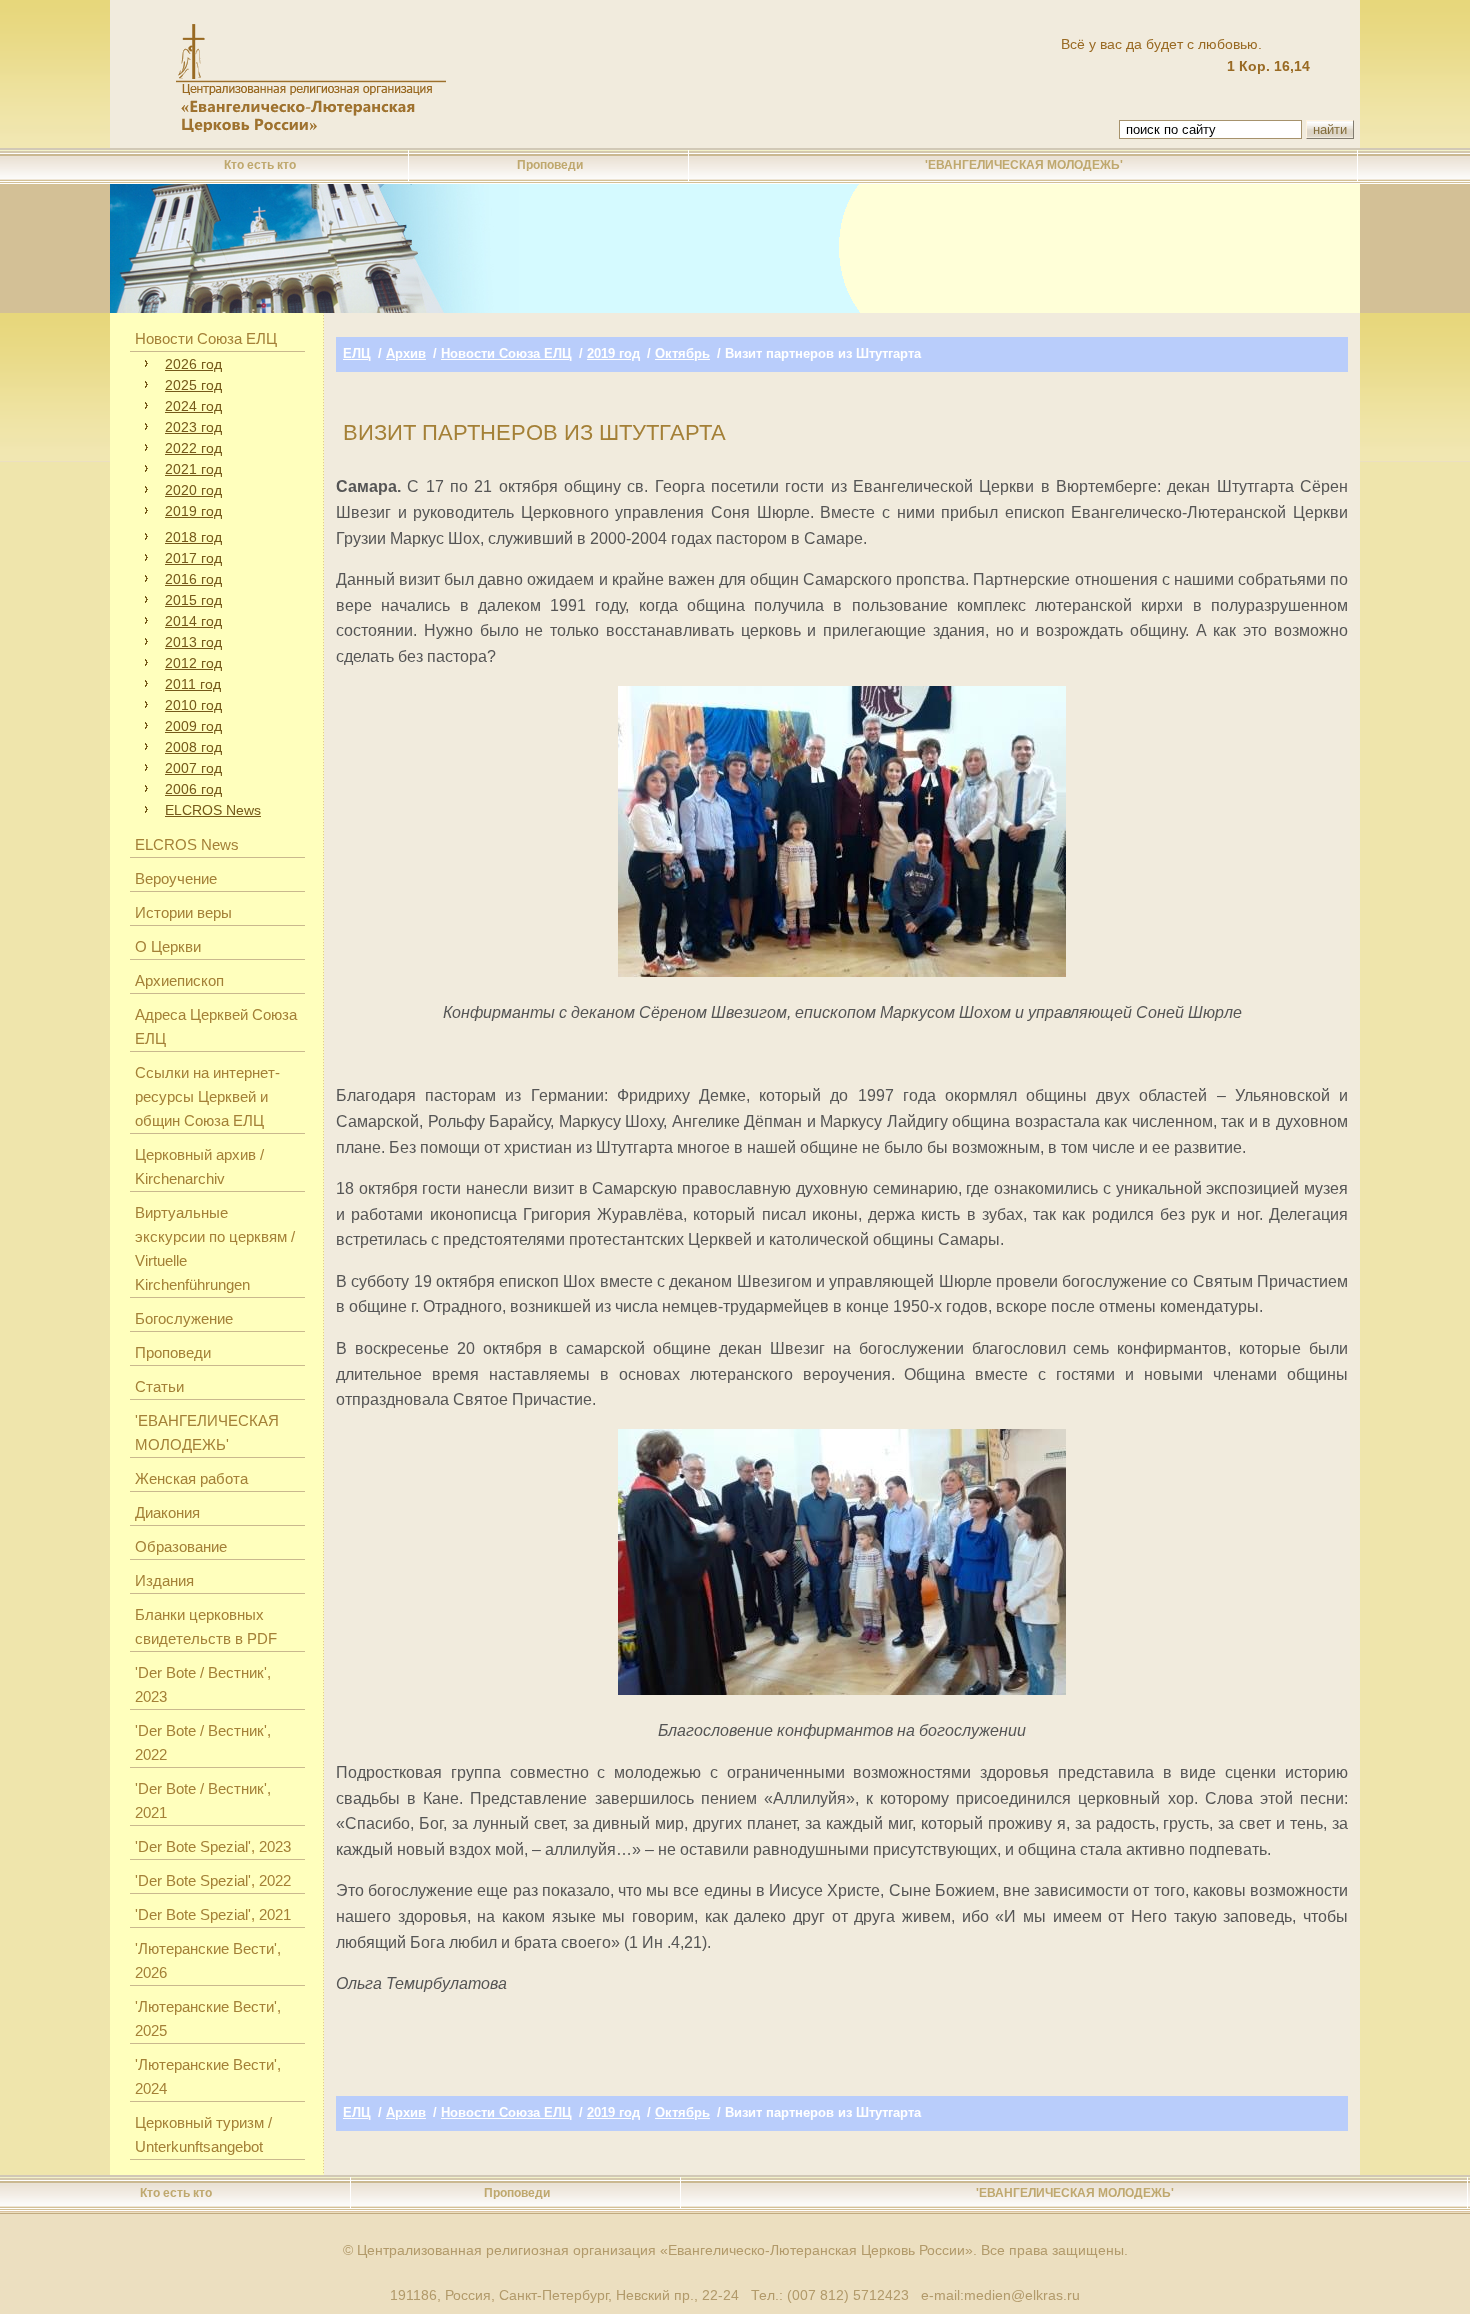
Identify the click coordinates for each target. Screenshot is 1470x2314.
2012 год (193, 663)
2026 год (193, 364)
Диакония (167, 1512)
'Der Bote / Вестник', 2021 (203, 1800)
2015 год (193, 600)
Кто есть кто (260, 165)
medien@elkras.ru (1022, 2295)
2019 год (193, 511)
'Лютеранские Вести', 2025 (208, 2018)
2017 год (193, 558)
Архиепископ (179, 980)
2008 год (193, 747)
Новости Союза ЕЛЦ (206, 338)
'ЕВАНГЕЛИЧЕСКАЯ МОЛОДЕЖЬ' (1024, 165)
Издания (164, 1580)
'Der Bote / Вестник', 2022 (203, 1742)
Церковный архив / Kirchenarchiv (199, 1166)
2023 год (193, 427)
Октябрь (682, 353)
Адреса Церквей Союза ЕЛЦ (216, 1026)
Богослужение (184, 1318)
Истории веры (183, 912)
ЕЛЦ (357, 353)
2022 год (193, 448)
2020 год (193, 490)
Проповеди (550, 165)
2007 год (193, 768)
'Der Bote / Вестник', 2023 (203, 1684)
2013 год (193, 642)
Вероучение (176, 878)
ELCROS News (213, 810)
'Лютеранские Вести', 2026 (208, 1960)
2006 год (193, 789)
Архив (406, 353)
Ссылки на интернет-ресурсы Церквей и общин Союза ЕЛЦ (207, 1096)
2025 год (193, 385)
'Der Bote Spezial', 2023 (213, 1846)
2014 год (193, 621)
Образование (181, 1546)
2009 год (193, 726)
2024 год (193, 406)
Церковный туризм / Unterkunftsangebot (203, 2134)
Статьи (159, 1386)
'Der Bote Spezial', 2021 (213, 1914)
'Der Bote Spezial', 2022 (213, 1880)
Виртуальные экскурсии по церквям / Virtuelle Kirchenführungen (215, 1248)
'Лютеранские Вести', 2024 (208, 2076)
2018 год (193, 537)
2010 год (193, 705)
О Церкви (168, 946)
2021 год (193, 469)
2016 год (193, 579)
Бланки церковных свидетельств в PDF (206, 1626)
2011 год (193, 684)
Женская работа (191, 1478)
